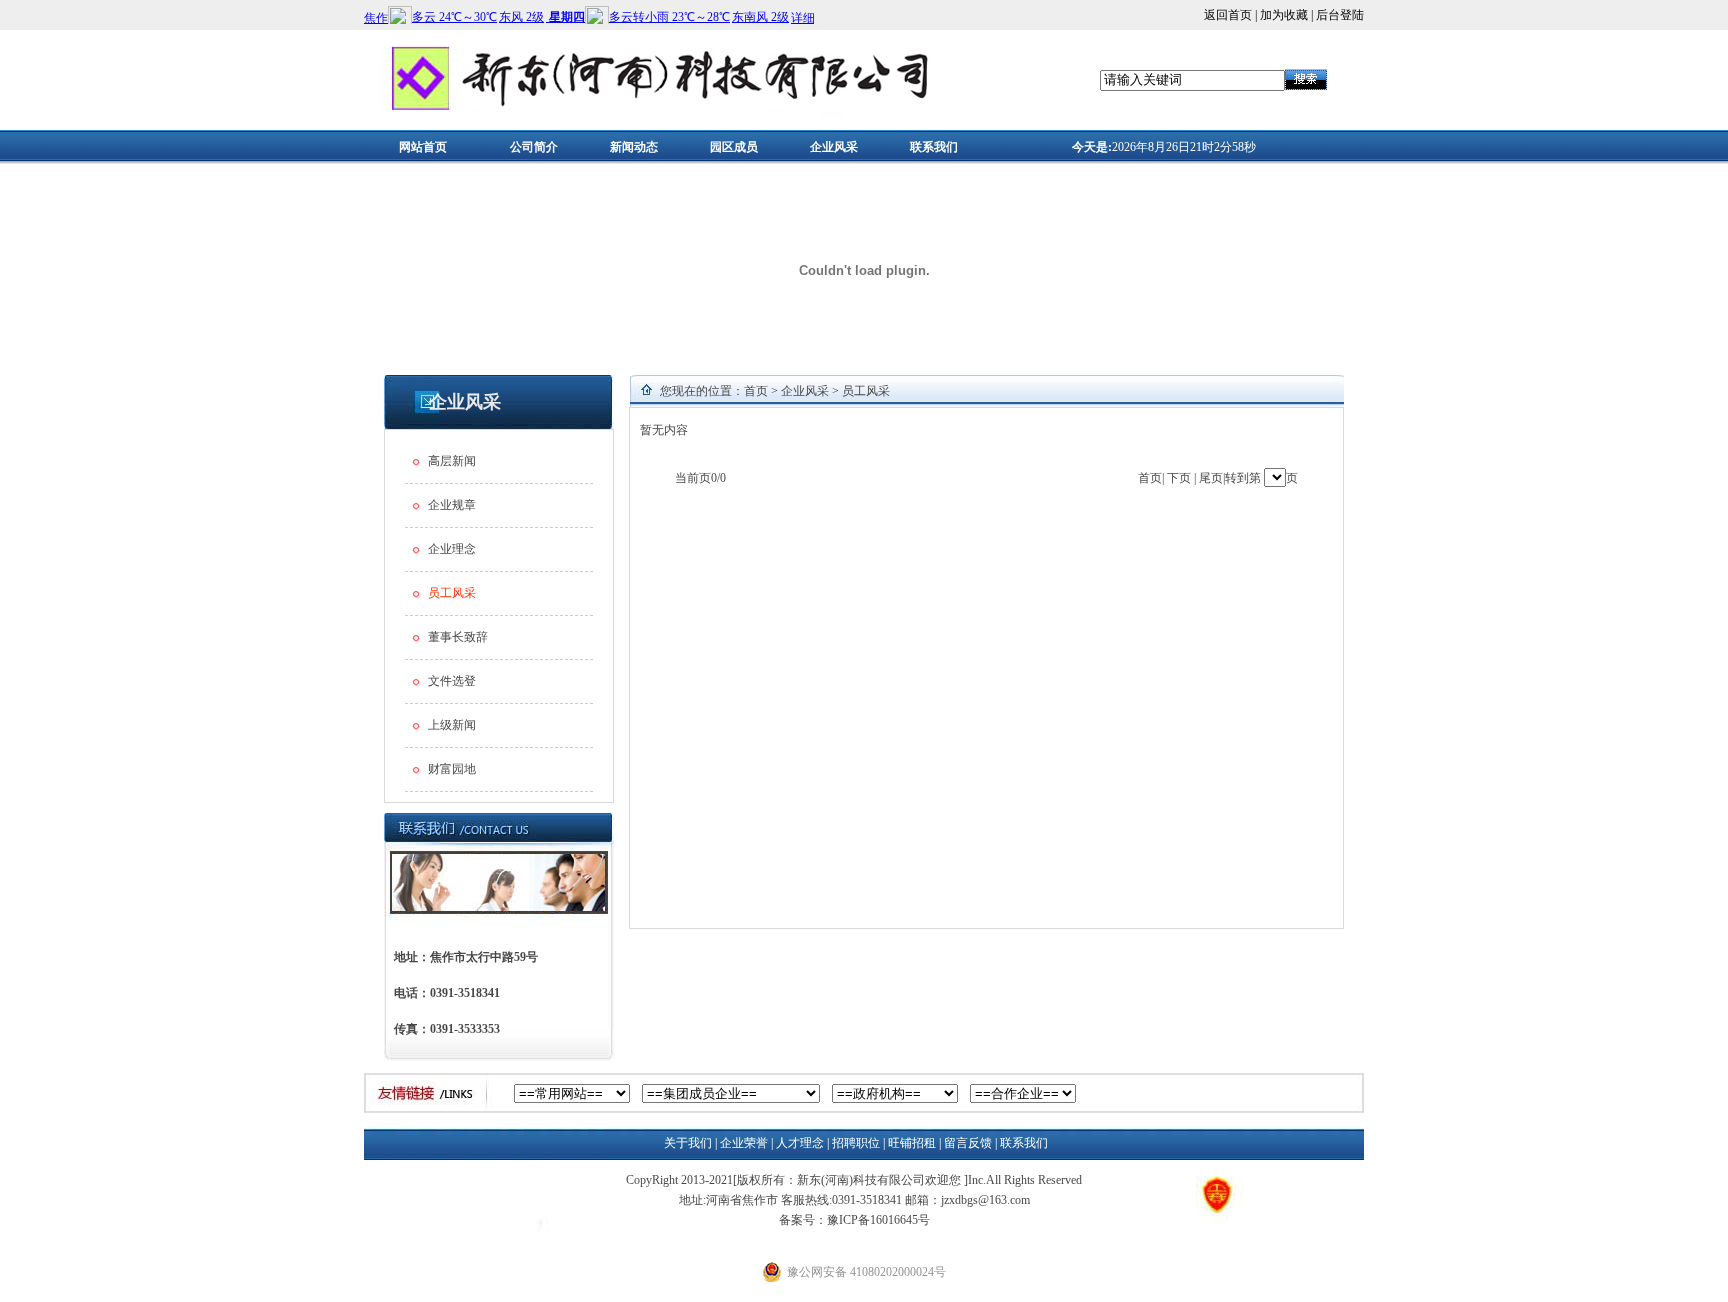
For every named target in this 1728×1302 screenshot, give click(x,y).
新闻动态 (634, 147)
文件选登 (452, 681)
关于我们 (688, 1143)
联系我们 (934, 147)
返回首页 (1228, 15)
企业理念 (452, 549)
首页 (756, 391)
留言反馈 (968, 1143)
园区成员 (734, 147)
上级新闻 (452, 725)
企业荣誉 (744, 1143)
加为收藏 (1284, 15)
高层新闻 (452, 461)
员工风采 (866, 391)
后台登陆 (1340, 15)
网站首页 (423, 147)
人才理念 (800, 1143)
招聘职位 (856, 1143)
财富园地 (452, 769)
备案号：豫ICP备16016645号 (854, 1220)
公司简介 (534, 147)
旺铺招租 (912, 1143)
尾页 (1211, 478)
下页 (1179, 478)
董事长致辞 (458, 637)
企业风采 (834, 147)
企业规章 (452, 505)
